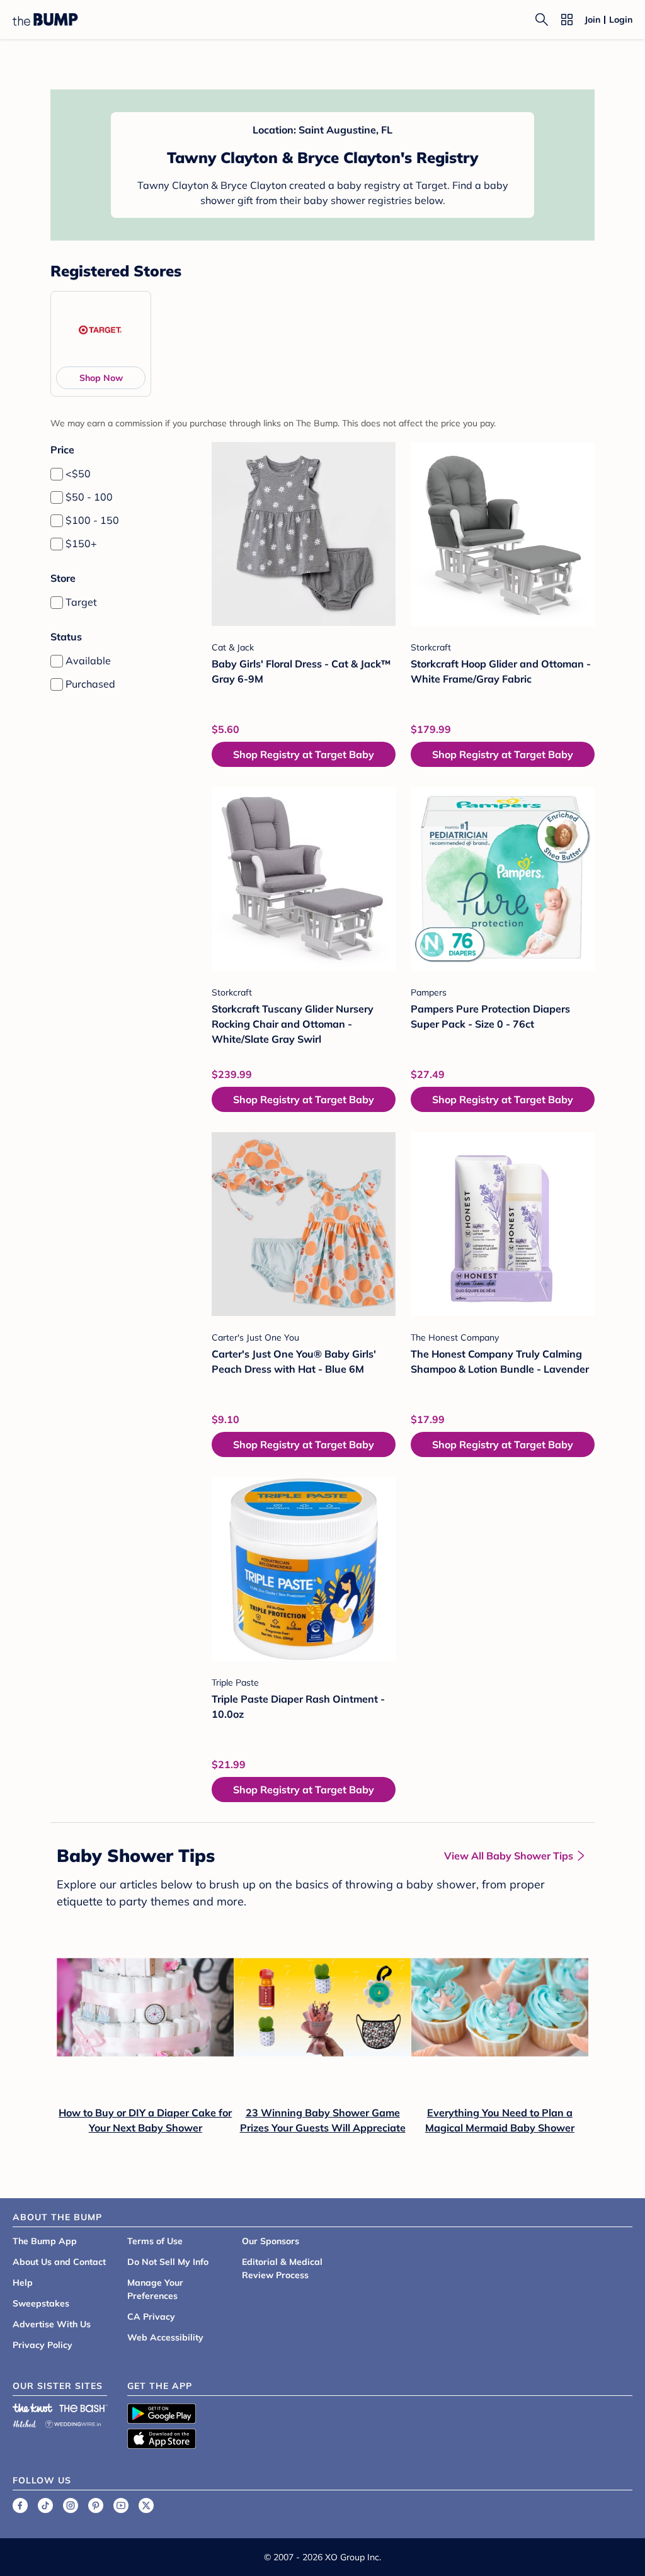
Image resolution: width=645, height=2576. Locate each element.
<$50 (78, 474)
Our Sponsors (271, 2241)
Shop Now (101, 378)
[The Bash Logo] (84, 2408)
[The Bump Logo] (45, 20)
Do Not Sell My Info (168, 2262)
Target (81, 602)
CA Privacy (151, 2317)
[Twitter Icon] (146, 2505)
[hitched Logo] (25, 2422)
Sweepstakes (41, 2303)
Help (23, 2283)
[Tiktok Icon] (45, 2505)
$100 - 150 (92, 520)
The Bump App (45, 2241)
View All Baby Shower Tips (509, 1856)
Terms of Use (155, 2241)
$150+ (81, 543)
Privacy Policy (43, 2345)
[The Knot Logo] (33, 2408)
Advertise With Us (52, 2324)
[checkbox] (57, 474)
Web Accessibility (165, 2337)
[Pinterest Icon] (96, 2505)
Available (88, 661)
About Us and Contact (59, 2262)
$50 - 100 (89, 497)
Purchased (90, 684)
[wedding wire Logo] (73, 2422)
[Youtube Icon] (121, 2505)
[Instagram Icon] (71, 2505)
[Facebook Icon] (20, 2505)
